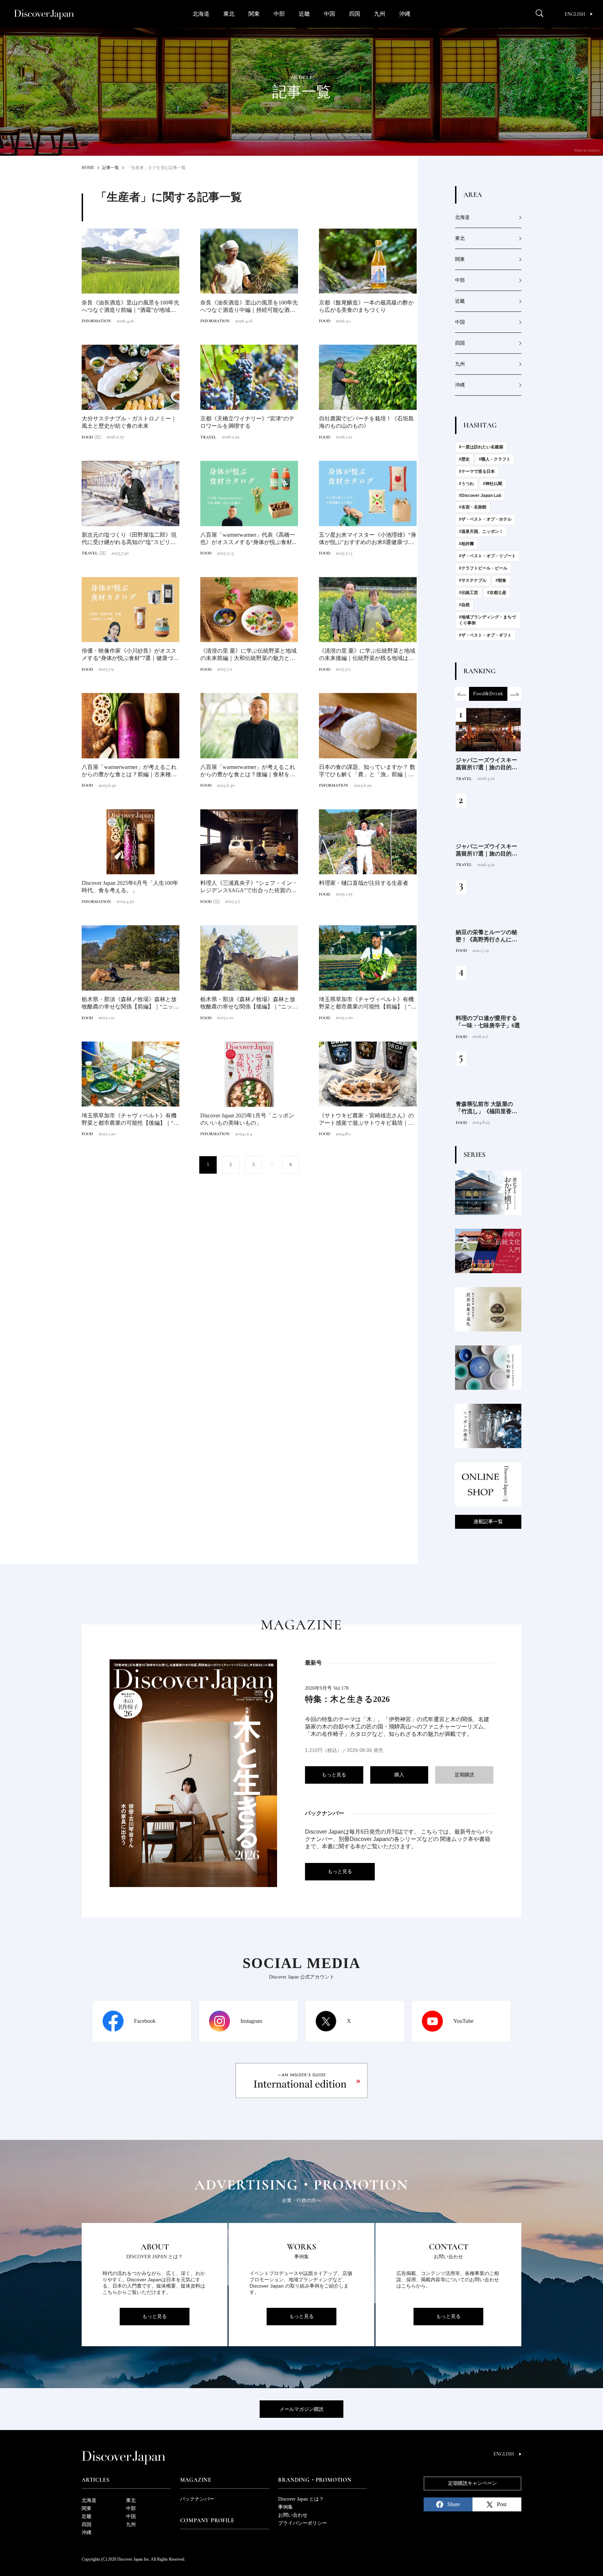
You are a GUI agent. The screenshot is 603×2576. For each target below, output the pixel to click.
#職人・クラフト (495, 459)
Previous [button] (462, 694)
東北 (229, 14)
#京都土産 (497, 593)
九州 (380, 14)
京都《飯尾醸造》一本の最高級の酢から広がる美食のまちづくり (366, 306)
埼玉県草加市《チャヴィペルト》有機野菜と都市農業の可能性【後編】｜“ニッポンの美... (130, 1120)
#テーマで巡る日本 (477, 471)
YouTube (463, 2021)
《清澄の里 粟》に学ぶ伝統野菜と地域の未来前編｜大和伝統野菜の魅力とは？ (248, 655)
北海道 (201, 14)
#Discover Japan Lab (480, 496)
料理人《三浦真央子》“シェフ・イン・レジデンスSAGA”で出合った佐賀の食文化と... (249, 887)
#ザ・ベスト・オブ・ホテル (485, 519)
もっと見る (334, 1775)
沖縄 (405, 14)
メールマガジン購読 (301, 2409)
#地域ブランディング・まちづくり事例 (487, 620)
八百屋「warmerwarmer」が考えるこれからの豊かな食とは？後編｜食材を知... (248, 771)
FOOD (325, 321)
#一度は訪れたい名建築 (481, 447)
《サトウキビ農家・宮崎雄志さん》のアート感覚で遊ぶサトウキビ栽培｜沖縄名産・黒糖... (366, 1120)
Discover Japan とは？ (301, 2499)
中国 (329, 14)
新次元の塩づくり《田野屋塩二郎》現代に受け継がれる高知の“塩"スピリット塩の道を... (129, 539)
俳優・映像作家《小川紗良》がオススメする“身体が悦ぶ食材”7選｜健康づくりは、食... (130, 655)
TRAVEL (208, 437)
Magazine (196, 2480)
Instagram (251, 2021)
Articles (95, 2480)
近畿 (304, 14)
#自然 (464, 605)
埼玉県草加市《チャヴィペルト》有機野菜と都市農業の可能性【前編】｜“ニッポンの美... (368, 1003)
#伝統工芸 (468, 593)
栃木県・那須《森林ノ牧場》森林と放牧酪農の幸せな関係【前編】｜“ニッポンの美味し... (130, 1003)
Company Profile (207, 2520)
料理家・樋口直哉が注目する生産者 (364, 883)
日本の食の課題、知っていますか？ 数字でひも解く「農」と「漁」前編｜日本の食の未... (367, 771)
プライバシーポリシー (303, 2523)
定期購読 (464, 1775)
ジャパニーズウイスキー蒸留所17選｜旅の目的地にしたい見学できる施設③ (486, 764)
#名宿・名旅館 (473, 507)
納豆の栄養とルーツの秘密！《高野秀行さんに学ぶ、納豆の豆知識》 (486, 936)
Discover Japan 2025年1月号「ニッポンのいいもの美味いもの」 (247, 1119)
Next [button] (514, 694)
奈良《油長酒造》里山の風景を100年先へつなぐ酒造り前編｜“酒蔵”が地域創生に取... (131, 307)
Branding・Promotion (315, 2480)
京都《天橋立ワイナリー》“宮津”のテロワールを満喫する (247, 422)
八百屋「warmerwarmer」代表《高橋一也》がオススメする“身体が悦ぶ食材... (248, 538)
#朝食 (501, 580)
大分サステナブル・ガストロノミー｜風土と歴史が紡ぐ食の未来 (129, 422)
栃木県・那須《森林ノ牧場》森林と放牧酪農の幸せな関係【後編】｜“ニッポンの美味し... (249, 1003)
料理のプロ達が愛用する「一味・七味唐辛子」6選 (488, 1022)
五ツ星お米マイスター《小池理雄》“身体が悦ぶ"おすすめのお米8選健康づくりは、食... (368, 539)
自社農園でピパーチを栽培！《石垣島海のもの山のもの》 (366, 422)
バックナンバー (197, 2499)
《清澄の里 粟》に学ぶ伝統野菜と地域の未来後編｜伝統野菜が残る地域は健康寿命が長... (367, 655)
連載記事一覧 (488, 1522)
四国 (355, 14)
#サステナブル (473, 580)
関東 (254, 14)
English (575, 14)
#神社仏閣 (493, 484)
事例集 (285, 2507)
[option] (488, 694)
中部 (279, 14)
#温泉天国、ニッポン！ (481, 531)
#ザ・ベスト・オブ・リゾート (487, 556)
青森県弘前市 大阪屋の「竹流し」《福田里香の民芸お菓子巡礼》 (486, 1108)
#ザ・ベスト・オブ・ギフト (485, 635)
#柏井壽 (466, 544)
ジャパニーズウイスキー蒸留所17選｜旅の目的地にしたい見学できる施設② (486, 850)
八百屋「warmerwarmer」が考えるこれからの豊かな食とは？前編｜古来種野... (129, 771)
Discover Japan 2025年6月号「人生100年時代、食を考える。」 (130, 887)
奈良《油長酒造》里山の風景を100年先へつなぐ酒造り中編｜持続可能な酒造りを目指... (249, 307)
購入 (399, 1775)
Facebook (145, 2021)
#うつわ (466, 484)
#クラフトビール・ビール (483, 568)
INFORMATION (96, 321)
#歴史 (464, 459)
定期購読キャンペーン (472, 2483)
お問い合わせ (293, 2515)
